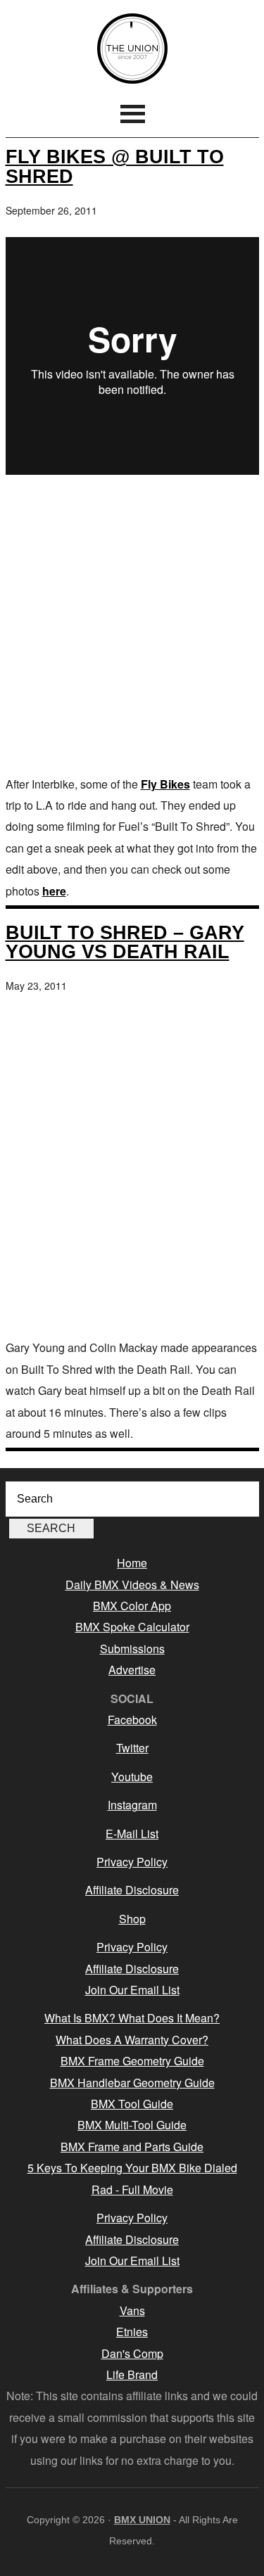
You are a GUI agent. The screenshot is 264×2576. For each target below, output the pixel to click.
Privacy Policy (132, 1862)
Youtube (132, 1777)
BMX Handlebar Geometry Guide (132, 2083)
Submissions (132, 1649)
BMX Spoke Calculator (132, 1627)
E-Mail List (132, 1834)
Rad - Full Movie (132, 2189)
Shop (132, 1919)
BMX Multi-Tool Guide (132, 2125)
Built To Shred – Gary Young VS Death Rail (125, 942)
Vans (132, 2310)
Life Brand (132, 2374)
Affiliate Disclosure (132, 1890)
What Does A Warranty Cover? (132, 2040)
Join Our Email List (132, 1990)
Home (132, 1563)
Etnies (132, 2332)
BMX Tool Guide (132, 2104)
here (54, 891)
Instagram (132, 1805)
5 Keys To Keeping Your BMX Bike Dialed (132, 2168)
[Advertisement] (132, 628)
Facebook (132, 1720)
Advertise (132, 1670)
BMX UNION (132, 49)
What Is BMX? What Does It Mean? (132, 2018)
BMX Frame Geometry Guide (132, 2061)
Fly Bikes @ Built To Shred (115, 166)
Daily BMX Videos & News (132, 1585)
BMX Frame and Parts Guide (132, 2147)
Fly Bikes (165, 784)
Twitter (132, 1748)
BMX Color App (132, 1606)
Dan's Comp (132, 2353)
